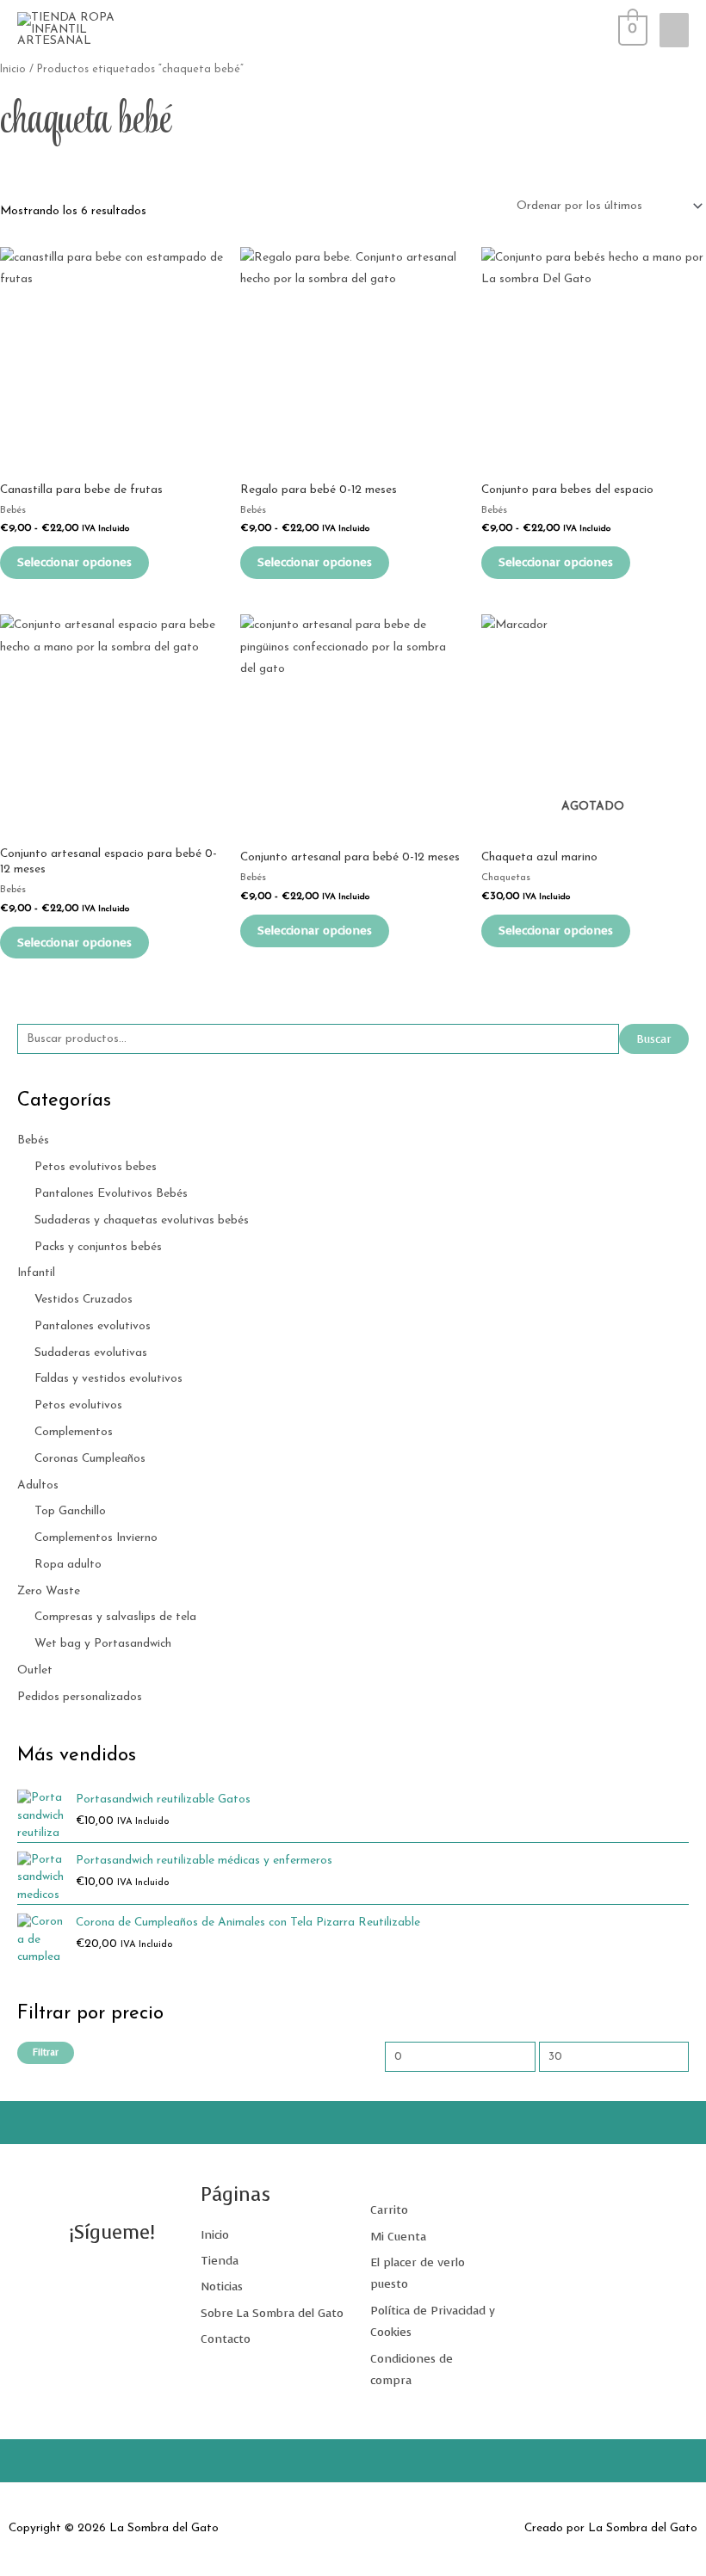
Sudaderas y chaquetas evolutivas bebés (142, 1220)
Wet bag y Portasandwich (103, 1644)
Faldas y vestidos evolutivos (108, 1379)
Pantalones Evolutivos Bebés (111, 1194)
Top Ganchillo (70, 1511)
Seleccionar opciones (74, 562)
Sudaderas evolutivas (91, 1353)
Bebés (33, 1140)
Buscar (654, 1039)
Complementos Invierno (96, 1538)
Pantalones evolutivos (93, 1326)
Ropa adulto (68, 1565)
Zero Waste (49, 1591)
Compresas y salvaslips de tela (115, 1617)
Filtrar (46, 2052)
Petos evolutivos (78, 1405)
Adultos (38, 1485)
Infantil (36, 1273)
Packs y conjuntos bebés (98, 1247)
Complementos (74, 1432)
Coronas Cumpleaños (90, 1459)
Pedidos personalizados (80, 1697)
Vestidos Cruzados (84, 1300)
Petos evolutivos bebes (96, 1167)
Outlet (35, 1670)
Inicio (13, 70)
